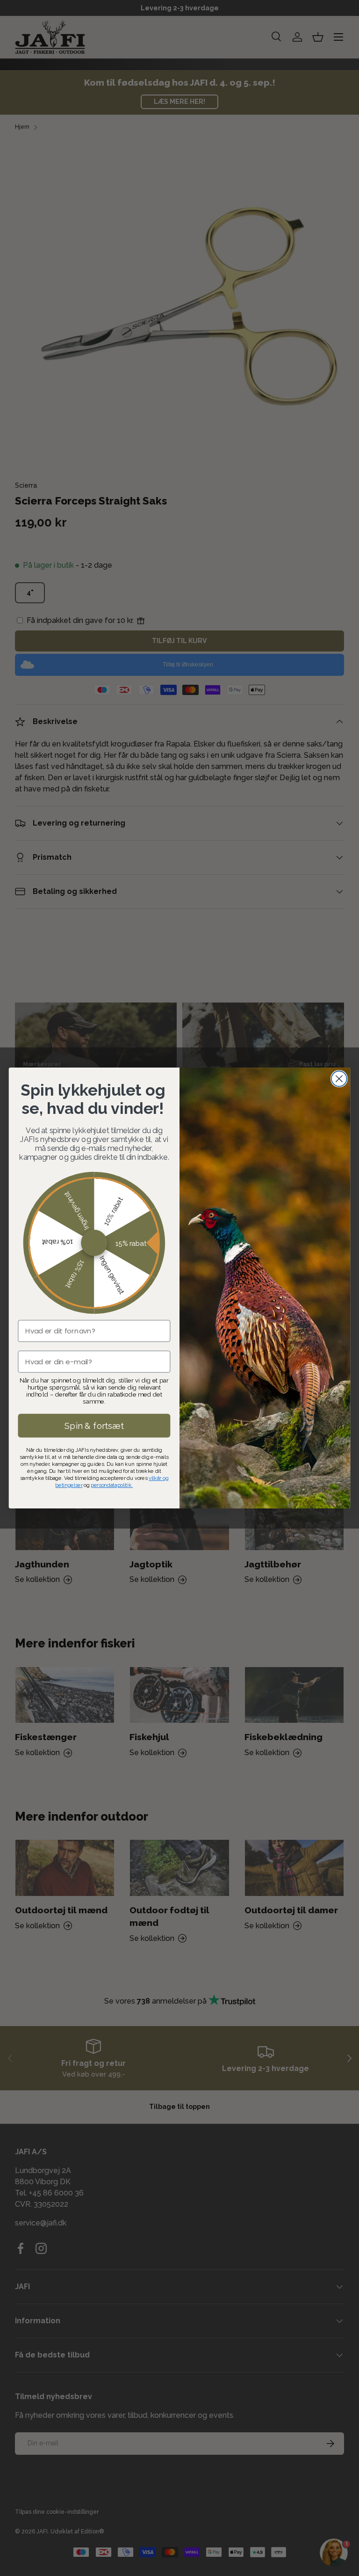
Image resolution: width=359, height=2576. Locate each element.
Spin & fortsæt (94, 1426)
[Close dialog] (339, 1079)
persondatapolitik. (112, 1485)
